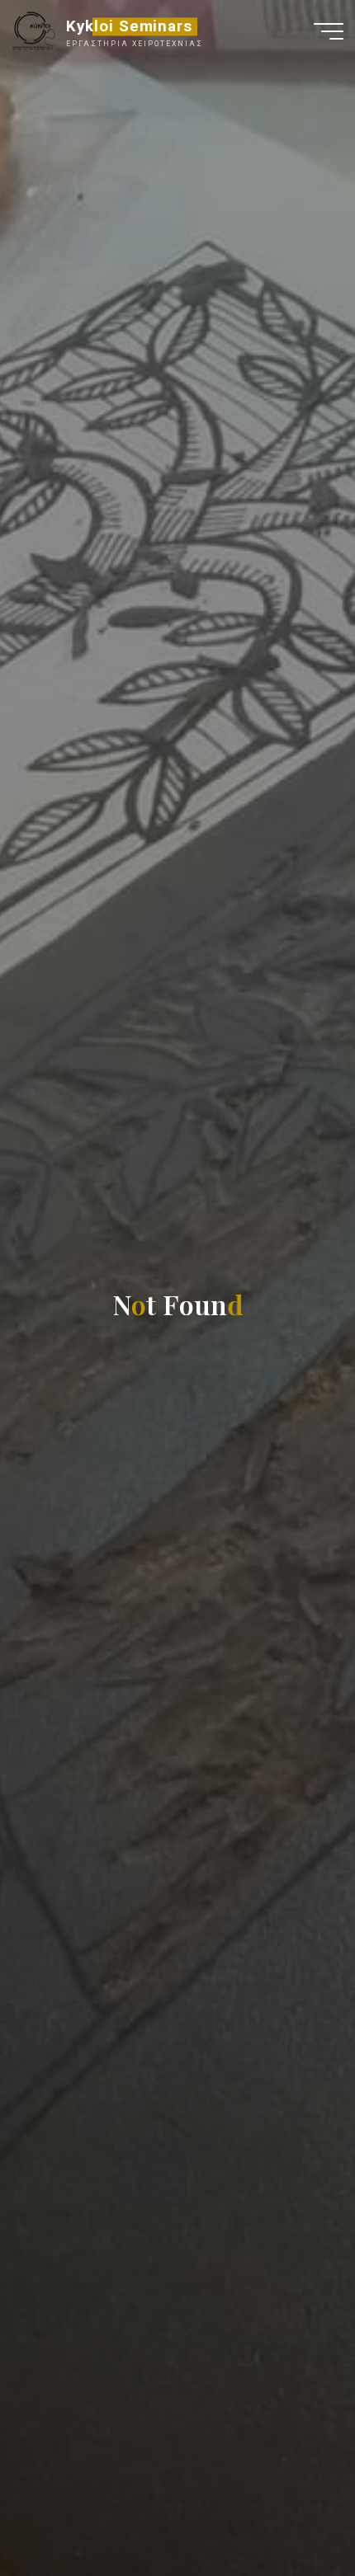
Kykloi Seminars (129, 26)
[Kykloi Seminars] (33, 31)
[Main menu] (329, 31)
